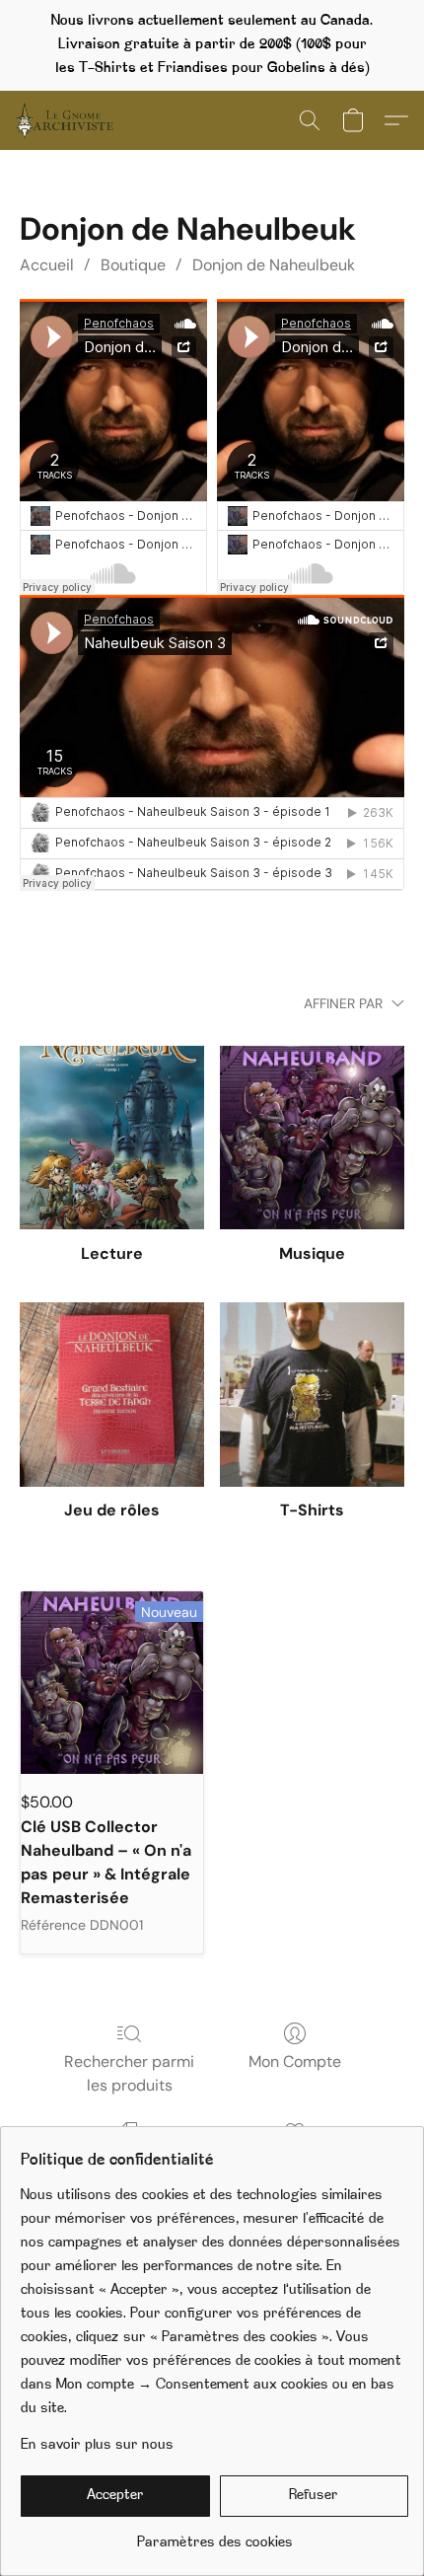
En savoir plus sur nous (97, 2445)
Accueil (47, 265)
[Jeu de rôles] (112, 1395)
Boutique (133, 265)
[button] (67, 120)
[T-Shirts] (312, 1395)
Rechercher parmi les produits (129, 2073)
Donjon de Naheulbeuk (274, 265)
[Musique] (312, 1138)
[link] (214, 2536)
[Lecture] (112, 1138)
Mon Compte (295, 2061)
